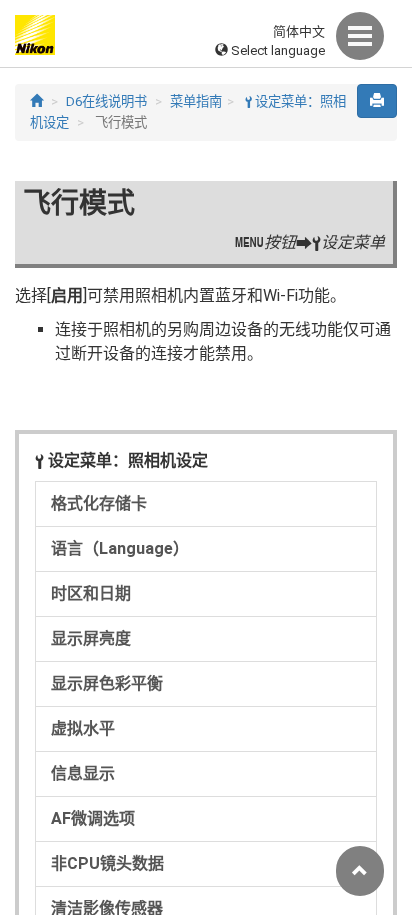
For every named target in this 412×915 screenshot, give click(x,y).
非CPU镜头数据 (107, 863)
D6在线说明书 (106, 101)
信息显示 (83, 773)
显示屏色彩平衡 (107, 683)
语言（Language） (120, 548)
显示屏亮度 (91, 638)
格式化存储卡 (99, 503)
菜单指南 (196, 101)
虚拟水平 (83, 728)
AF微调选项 (93, 818)
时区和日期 (91, 593)
